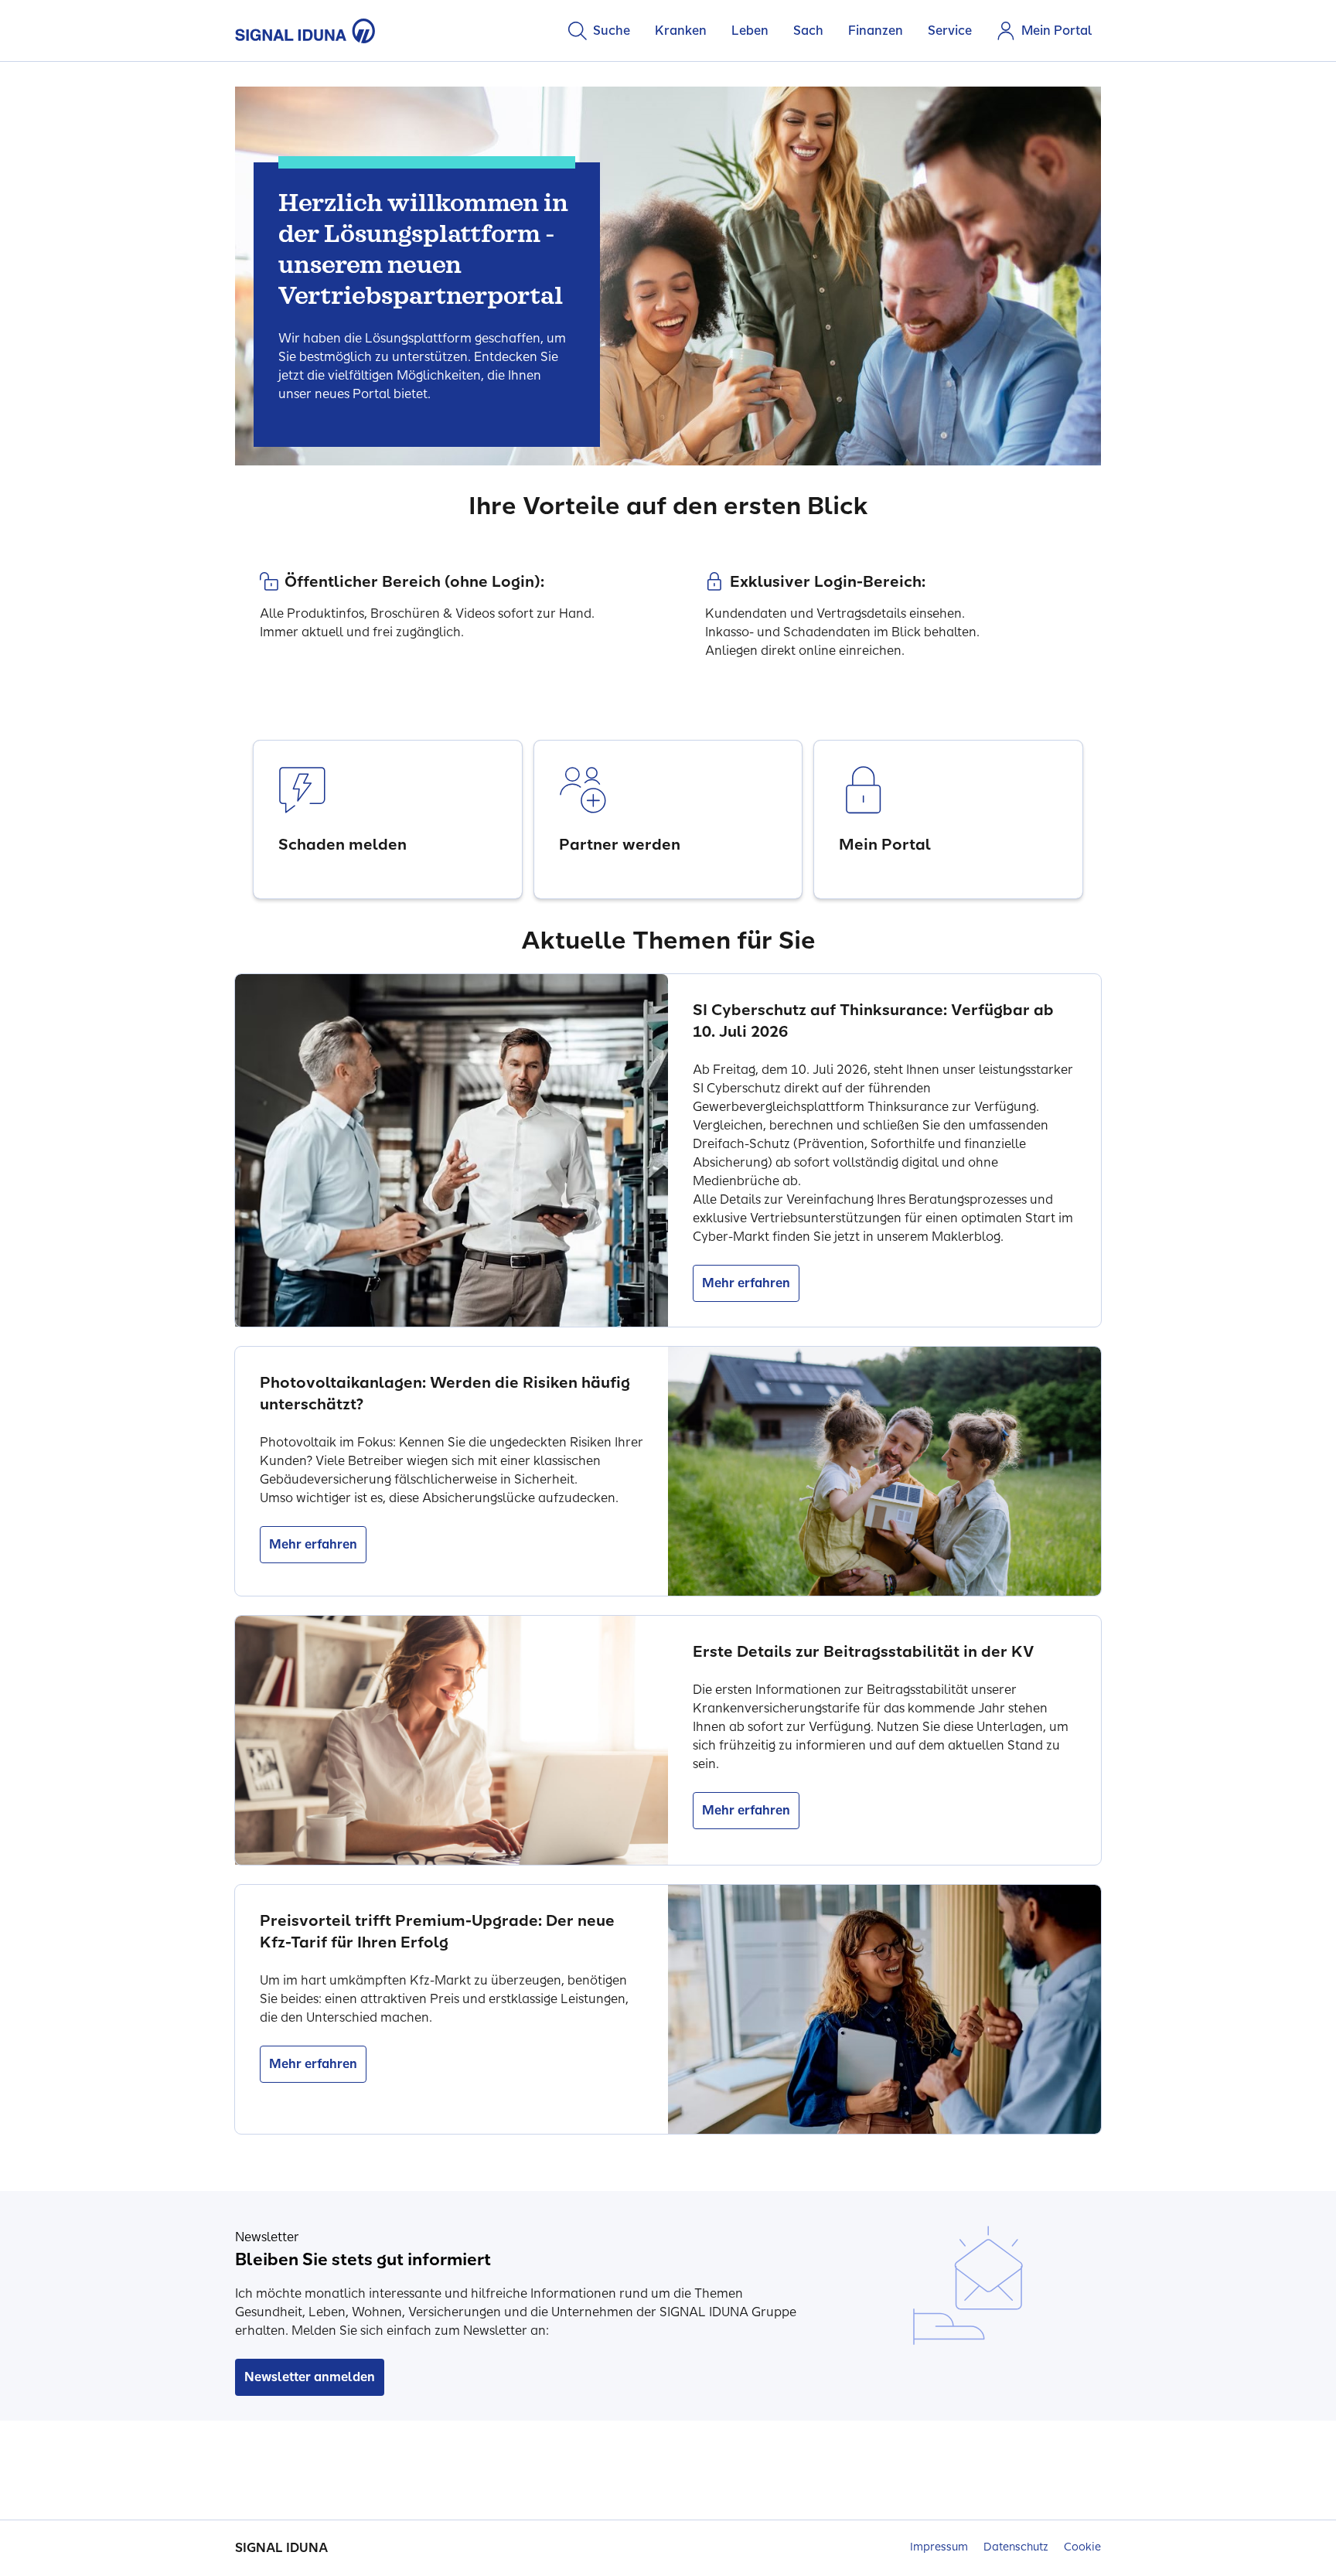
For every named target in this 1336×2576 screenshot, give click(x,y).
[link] (388, 819)
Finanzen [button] (876, 31)
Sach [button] (808, 31)
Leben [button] (750, 31)
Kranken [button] (681, 31)
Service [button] (950, 31)
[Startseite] (305, 31)
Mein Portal (1057, 31)
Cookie (1082, 2547)
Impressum (939, 2547)
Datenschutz (1016, 2547)
